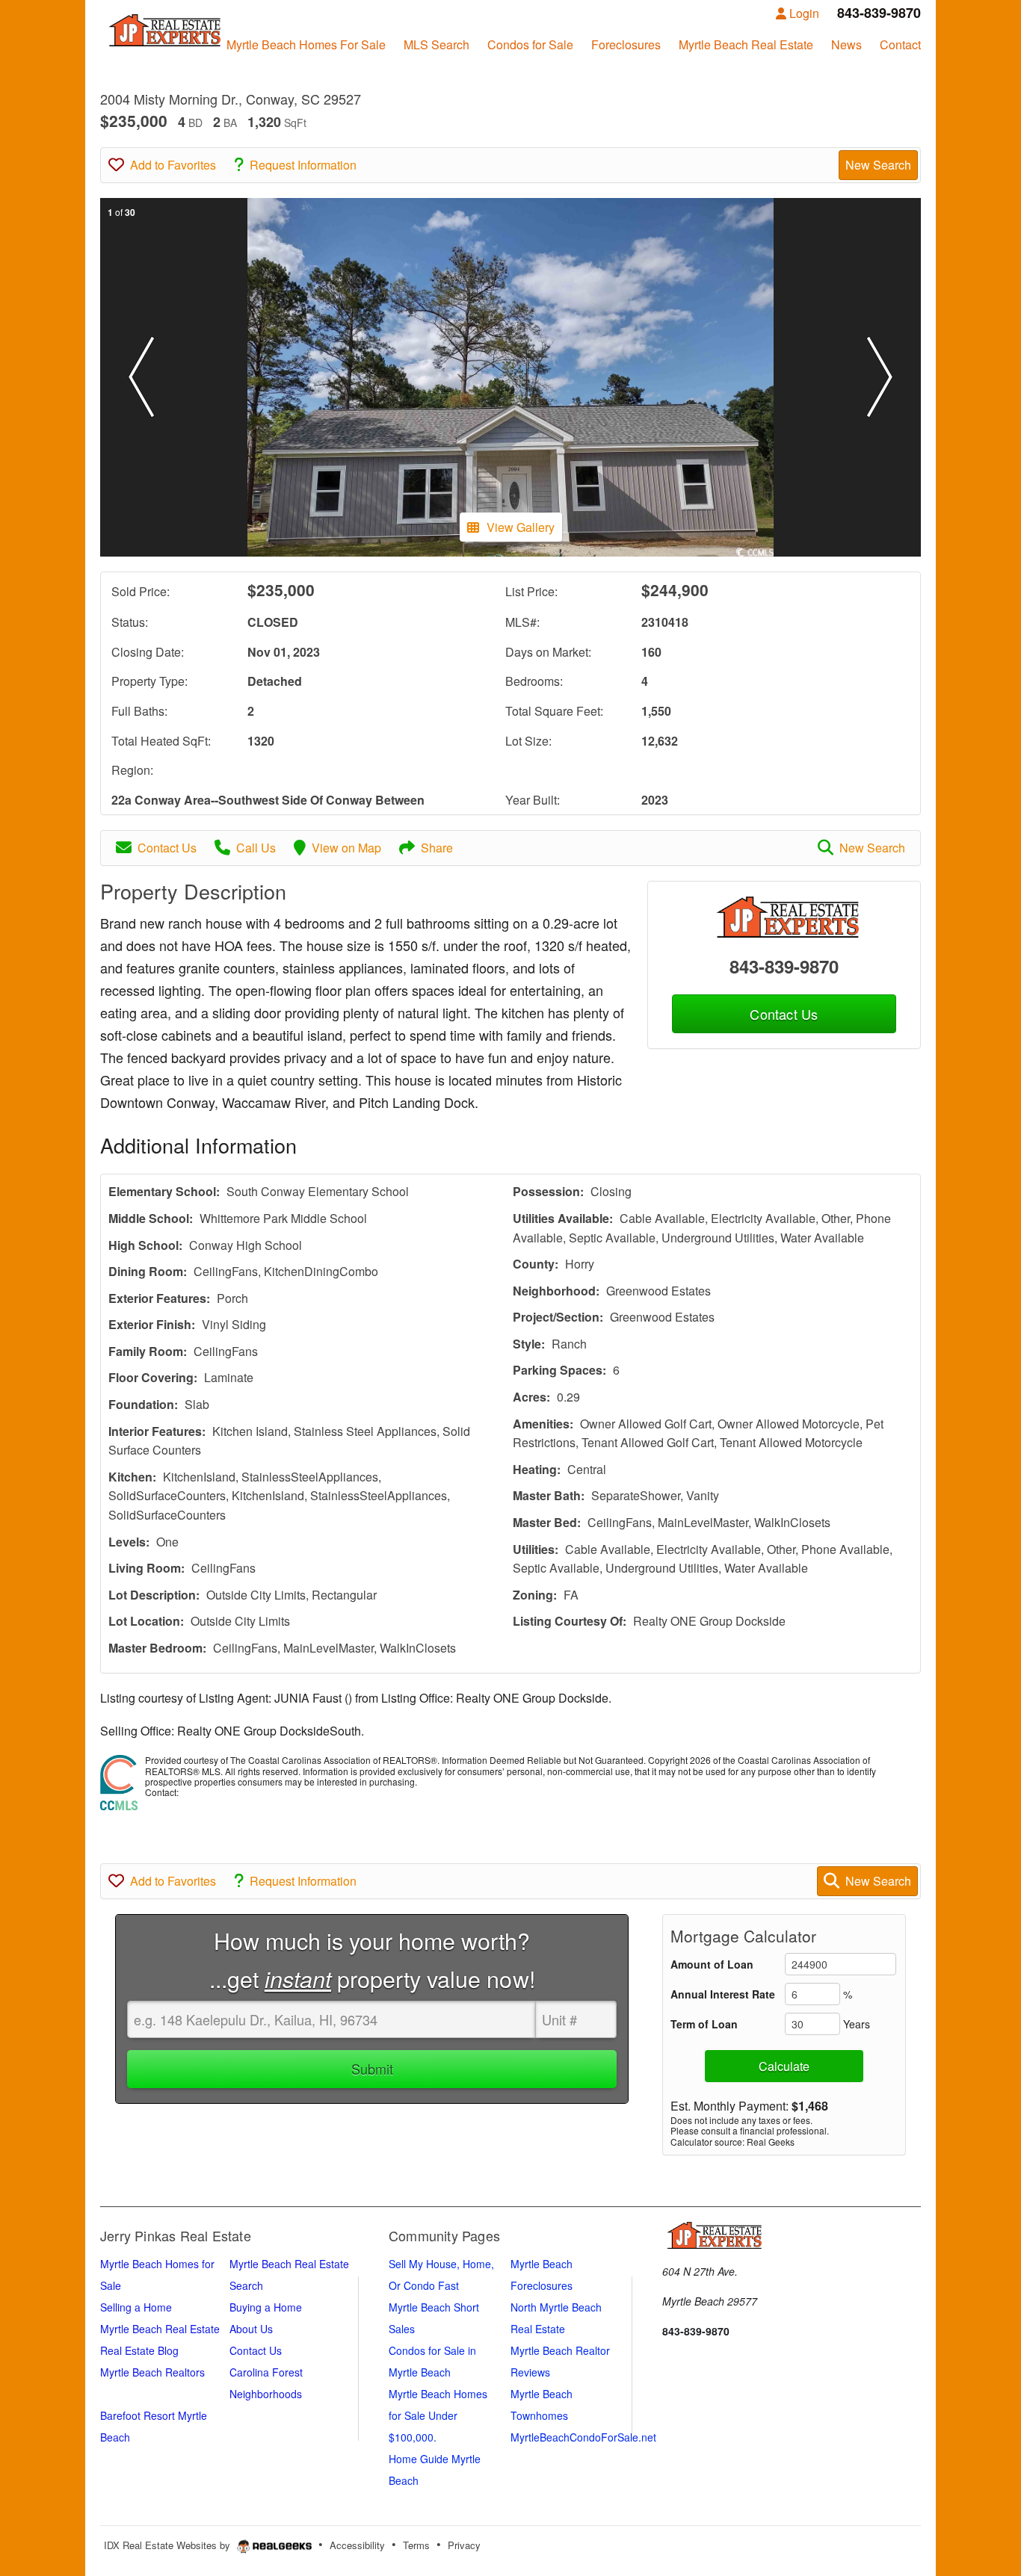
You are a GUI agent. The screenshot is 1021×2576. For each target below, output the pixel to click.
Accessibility (357, 2545)
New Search (878, 165)
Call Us (256, 848)
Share (437, 848)
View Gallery (521, 527)
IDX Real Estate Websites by (169, 2545)
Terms (416, 2545)
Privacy (464, 2545)
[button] (141, 377)
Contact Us (167, 848)
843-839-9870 (784, 966)
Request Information (303, 165)
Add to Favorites (173, 165)
